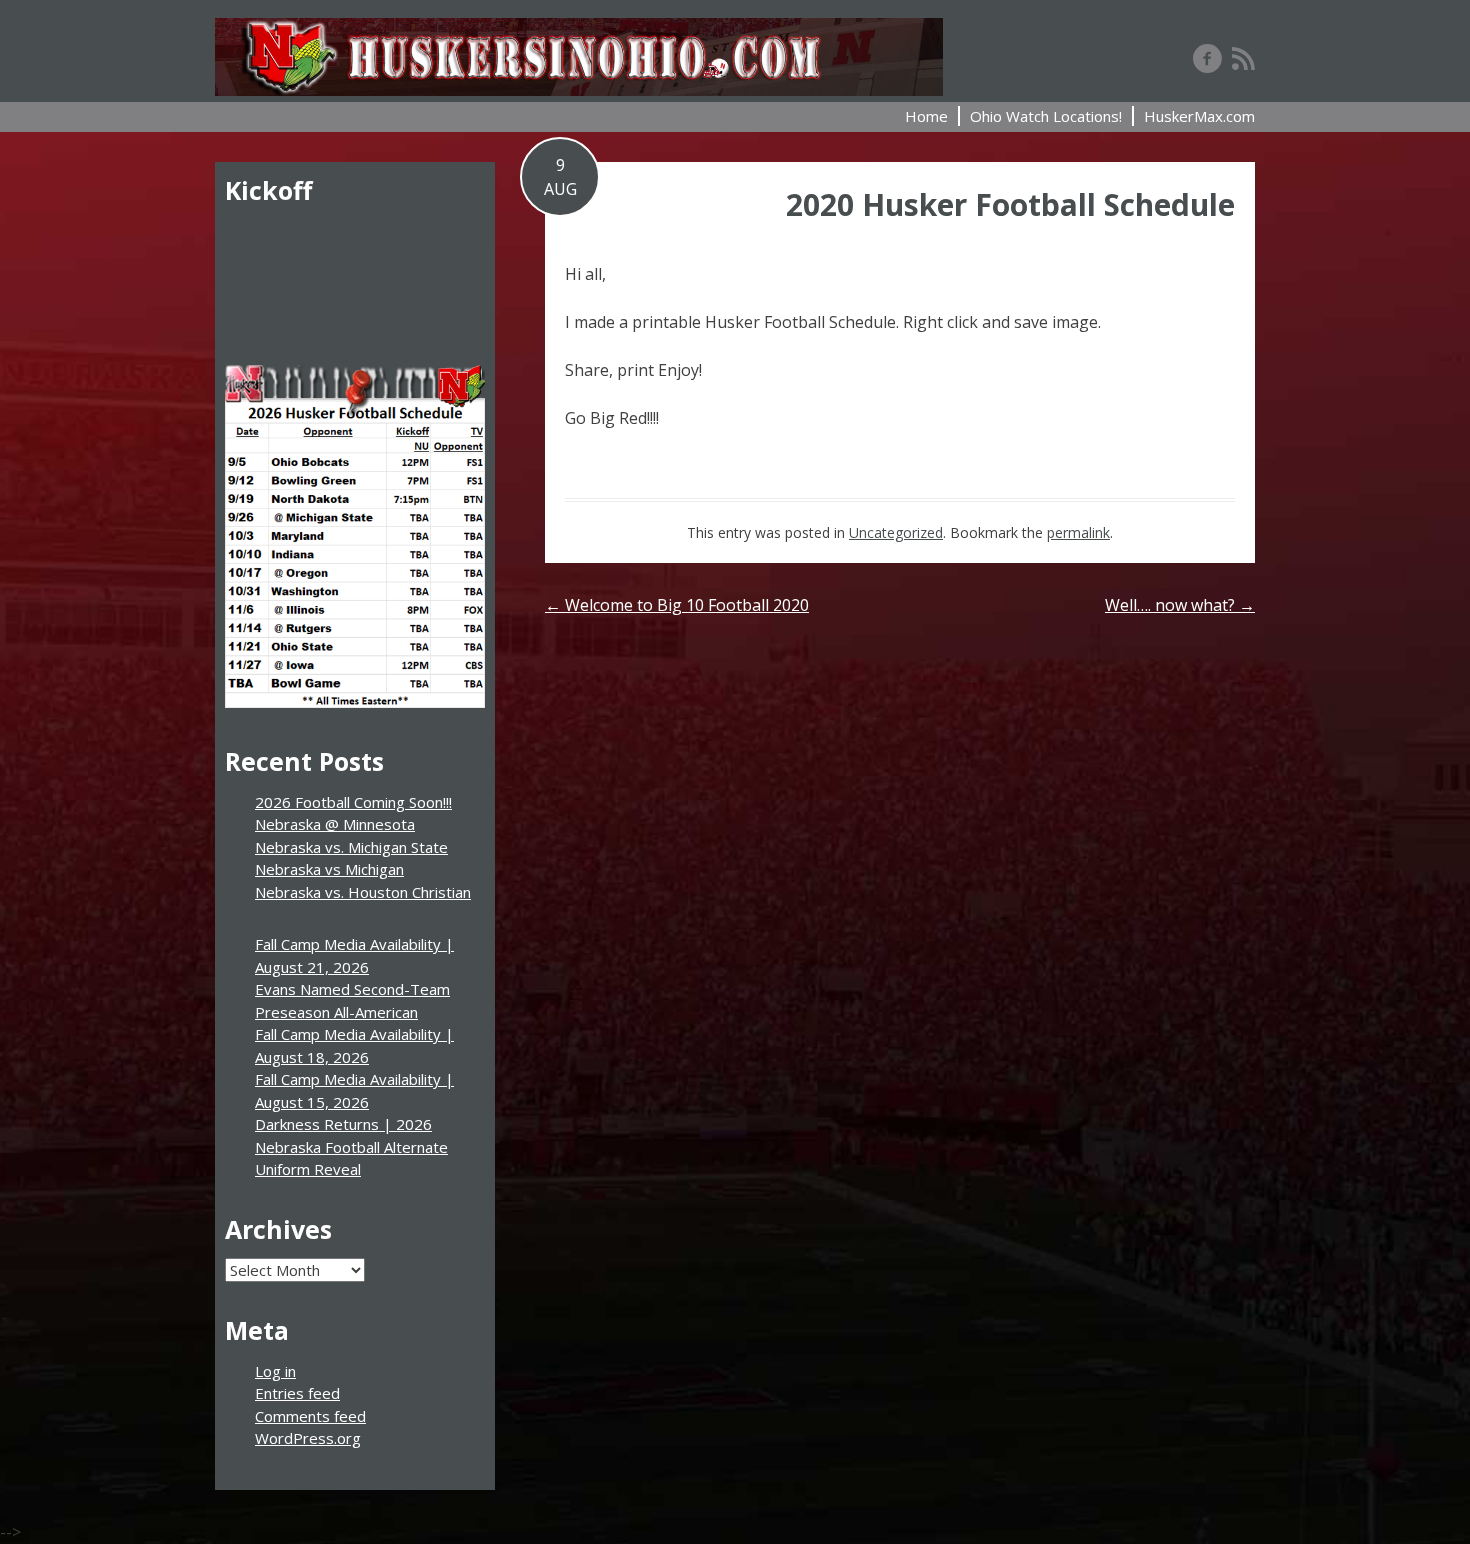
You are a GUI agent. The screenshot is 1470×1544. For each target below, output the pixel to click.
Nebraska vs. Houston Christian (363, 892)
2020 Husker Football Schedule (1010, 204)
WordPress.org (308, 1438)
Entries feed (297, 1393)
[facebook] (1207, 58)
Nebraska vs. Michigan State (351, 847)
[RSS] (1243, 58)
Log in (275, 1371)
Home (926, 116)
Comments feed (310, 1416)
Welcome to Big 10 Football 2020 (677, 605)
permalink (1078, 532)
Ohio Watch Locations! (1046, 116)
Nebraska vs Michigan (329, 869)
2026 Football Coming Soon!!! (353, 802)
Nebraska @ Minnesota (335, 824)
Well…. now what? (1180, 605)
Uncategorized (896, 532)
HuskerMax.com (1199, 116)
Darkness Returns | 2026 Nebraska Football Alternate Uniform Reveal (351, 1146)
